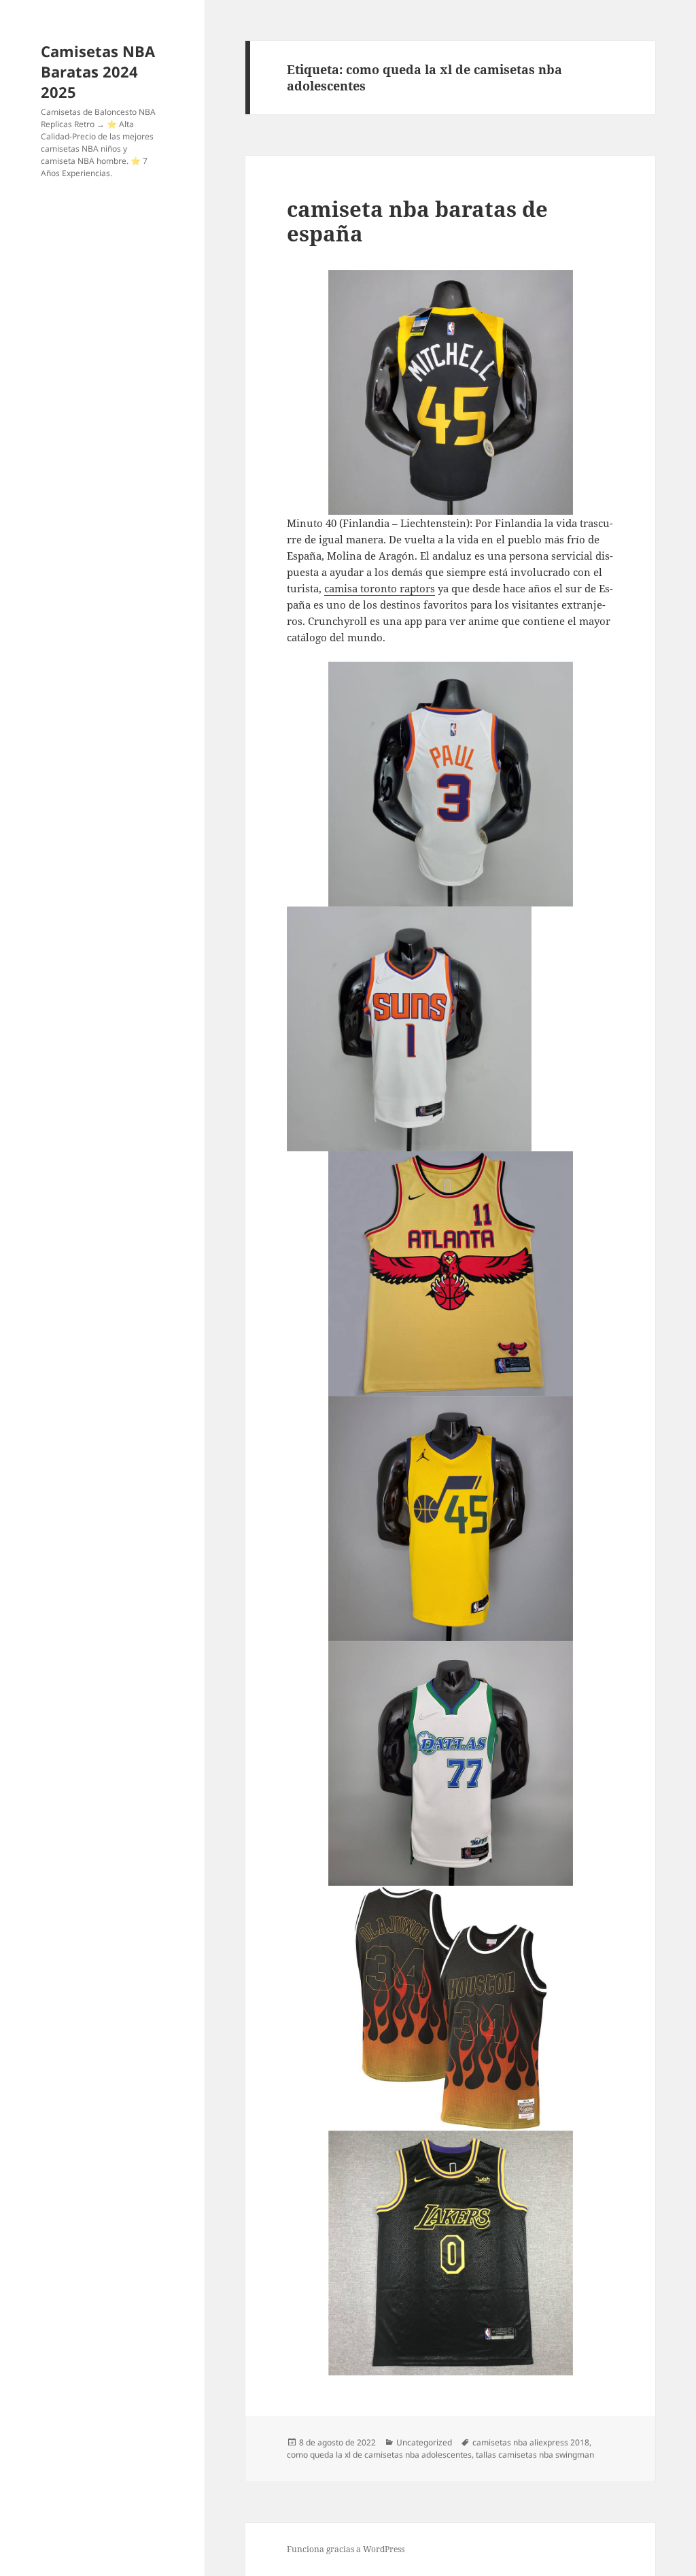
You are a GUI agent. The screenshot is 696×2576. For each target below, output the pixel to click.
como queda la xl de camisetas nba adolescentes (379, 2455)
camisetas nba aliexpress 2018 (531, 2442)
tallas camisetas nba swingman (535, 2455)
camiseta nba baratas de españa (417, 221)
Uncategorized (424, 2442)
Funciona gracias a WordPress (346, 2549)
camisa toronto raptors (380, 588)
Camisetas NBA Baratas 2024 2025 (98, 71)
